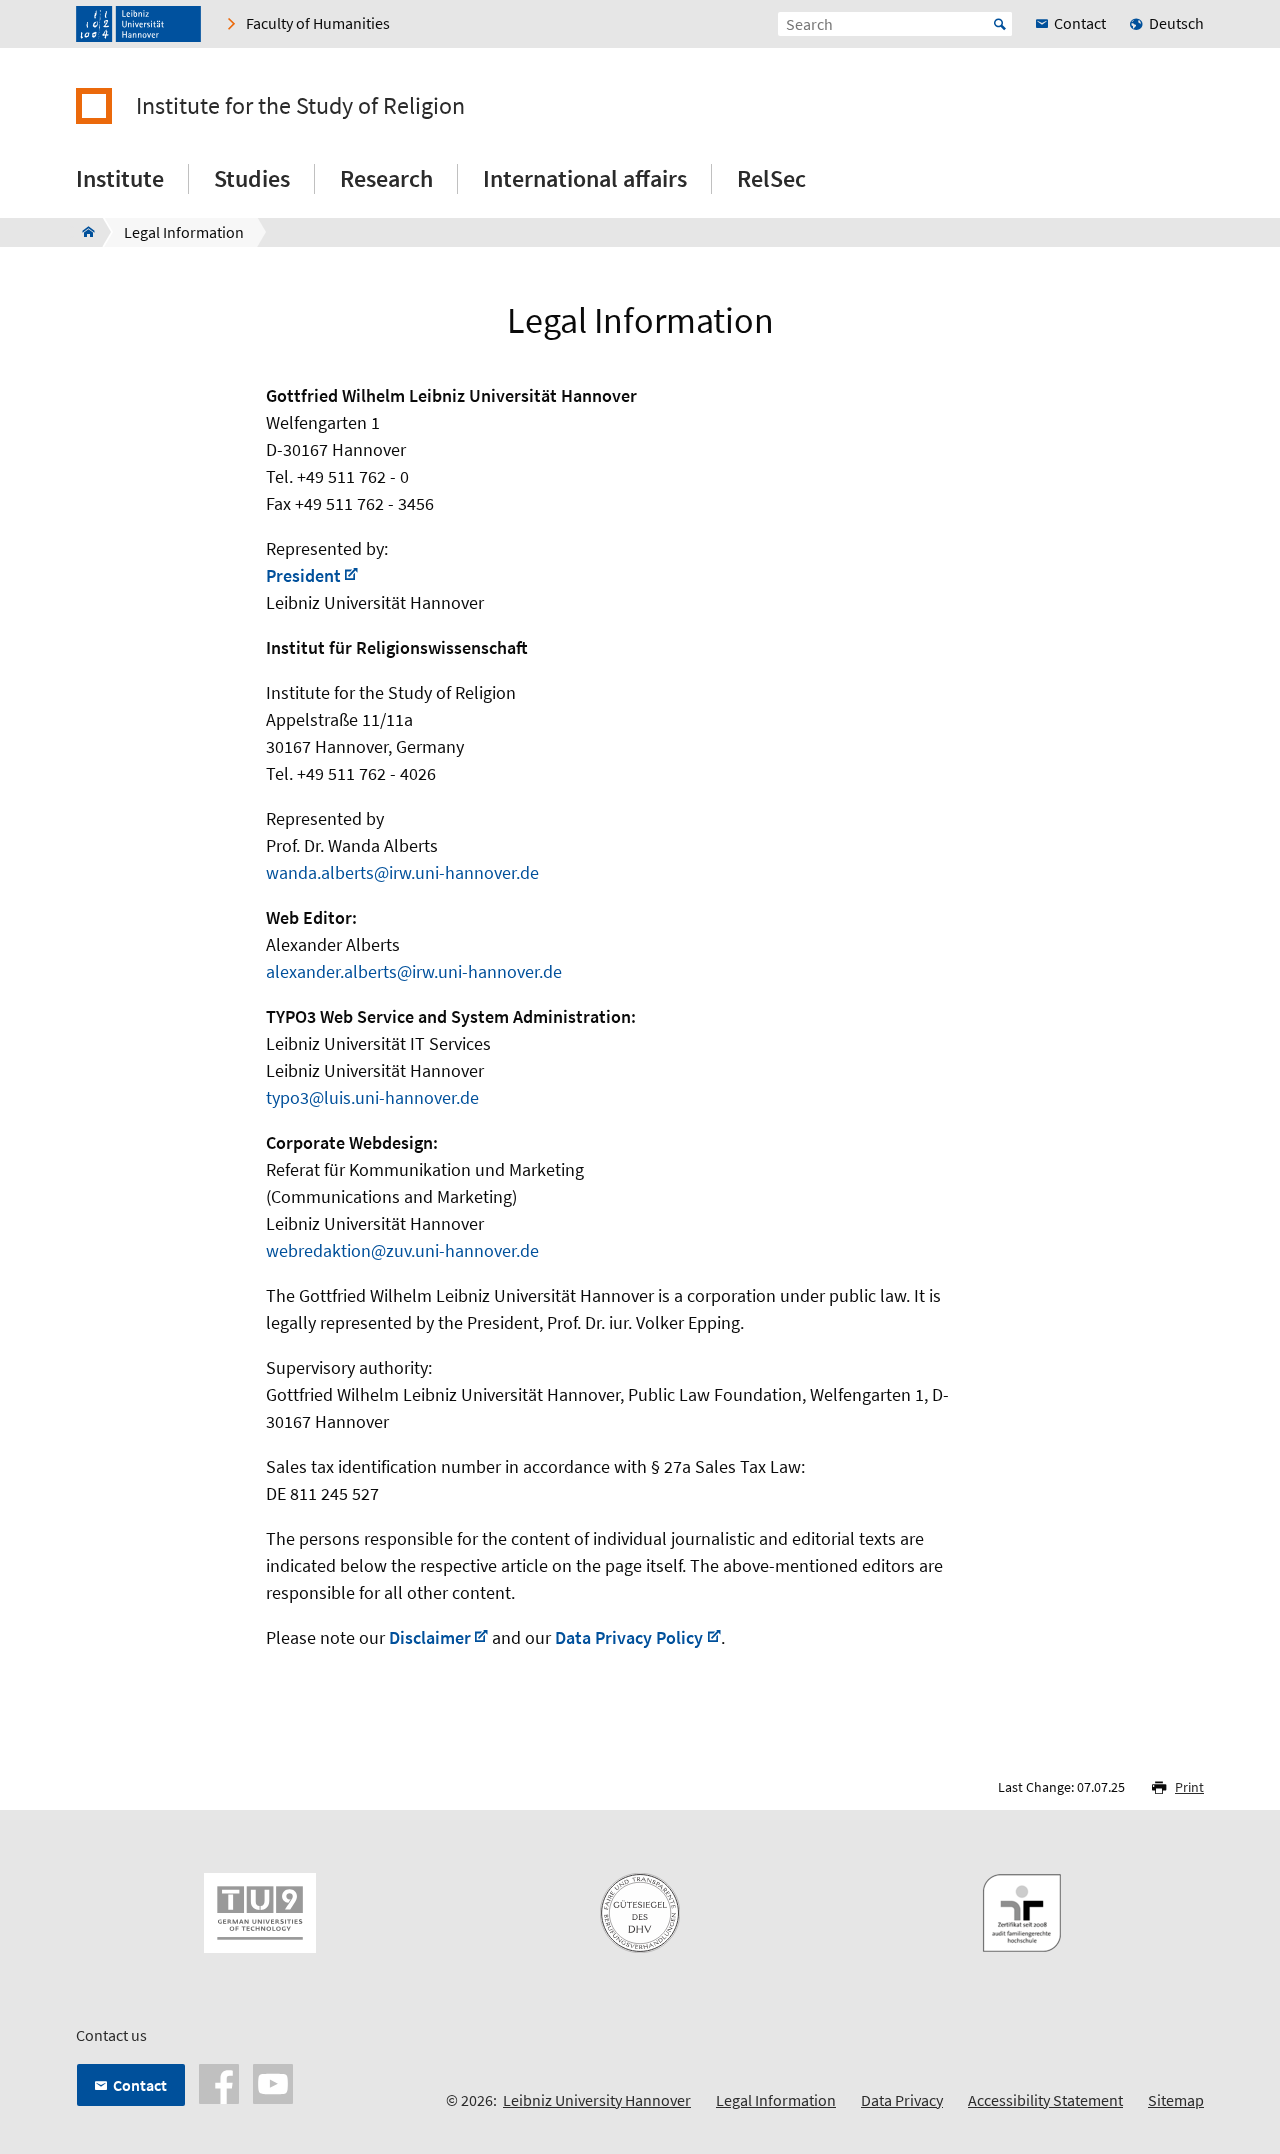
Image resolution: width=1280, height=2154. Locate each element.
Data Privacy (902, 2100)
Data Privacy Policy (629, 1637)
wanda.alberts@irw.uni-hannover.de (402, 872)
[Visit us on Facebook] (219, 2082)
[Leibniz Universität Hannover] (138, 24)
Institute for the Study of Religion (300, 106)
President (303, 575)
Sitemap (1176, 2100)
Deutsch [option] (1176, 23)
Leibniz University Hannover (597, 2100)
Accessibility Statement (1045, 2100)
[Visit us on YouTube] (273, 2082)
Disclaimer (430, 1637)
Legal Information (776, 2100)
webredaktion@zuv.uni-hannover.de (402, 1250)
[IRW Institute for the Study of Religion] (82, 232)
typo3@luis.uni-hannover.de (372, 1097)
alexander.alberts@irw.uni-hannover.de (414, 971)
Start (1000, 24)
